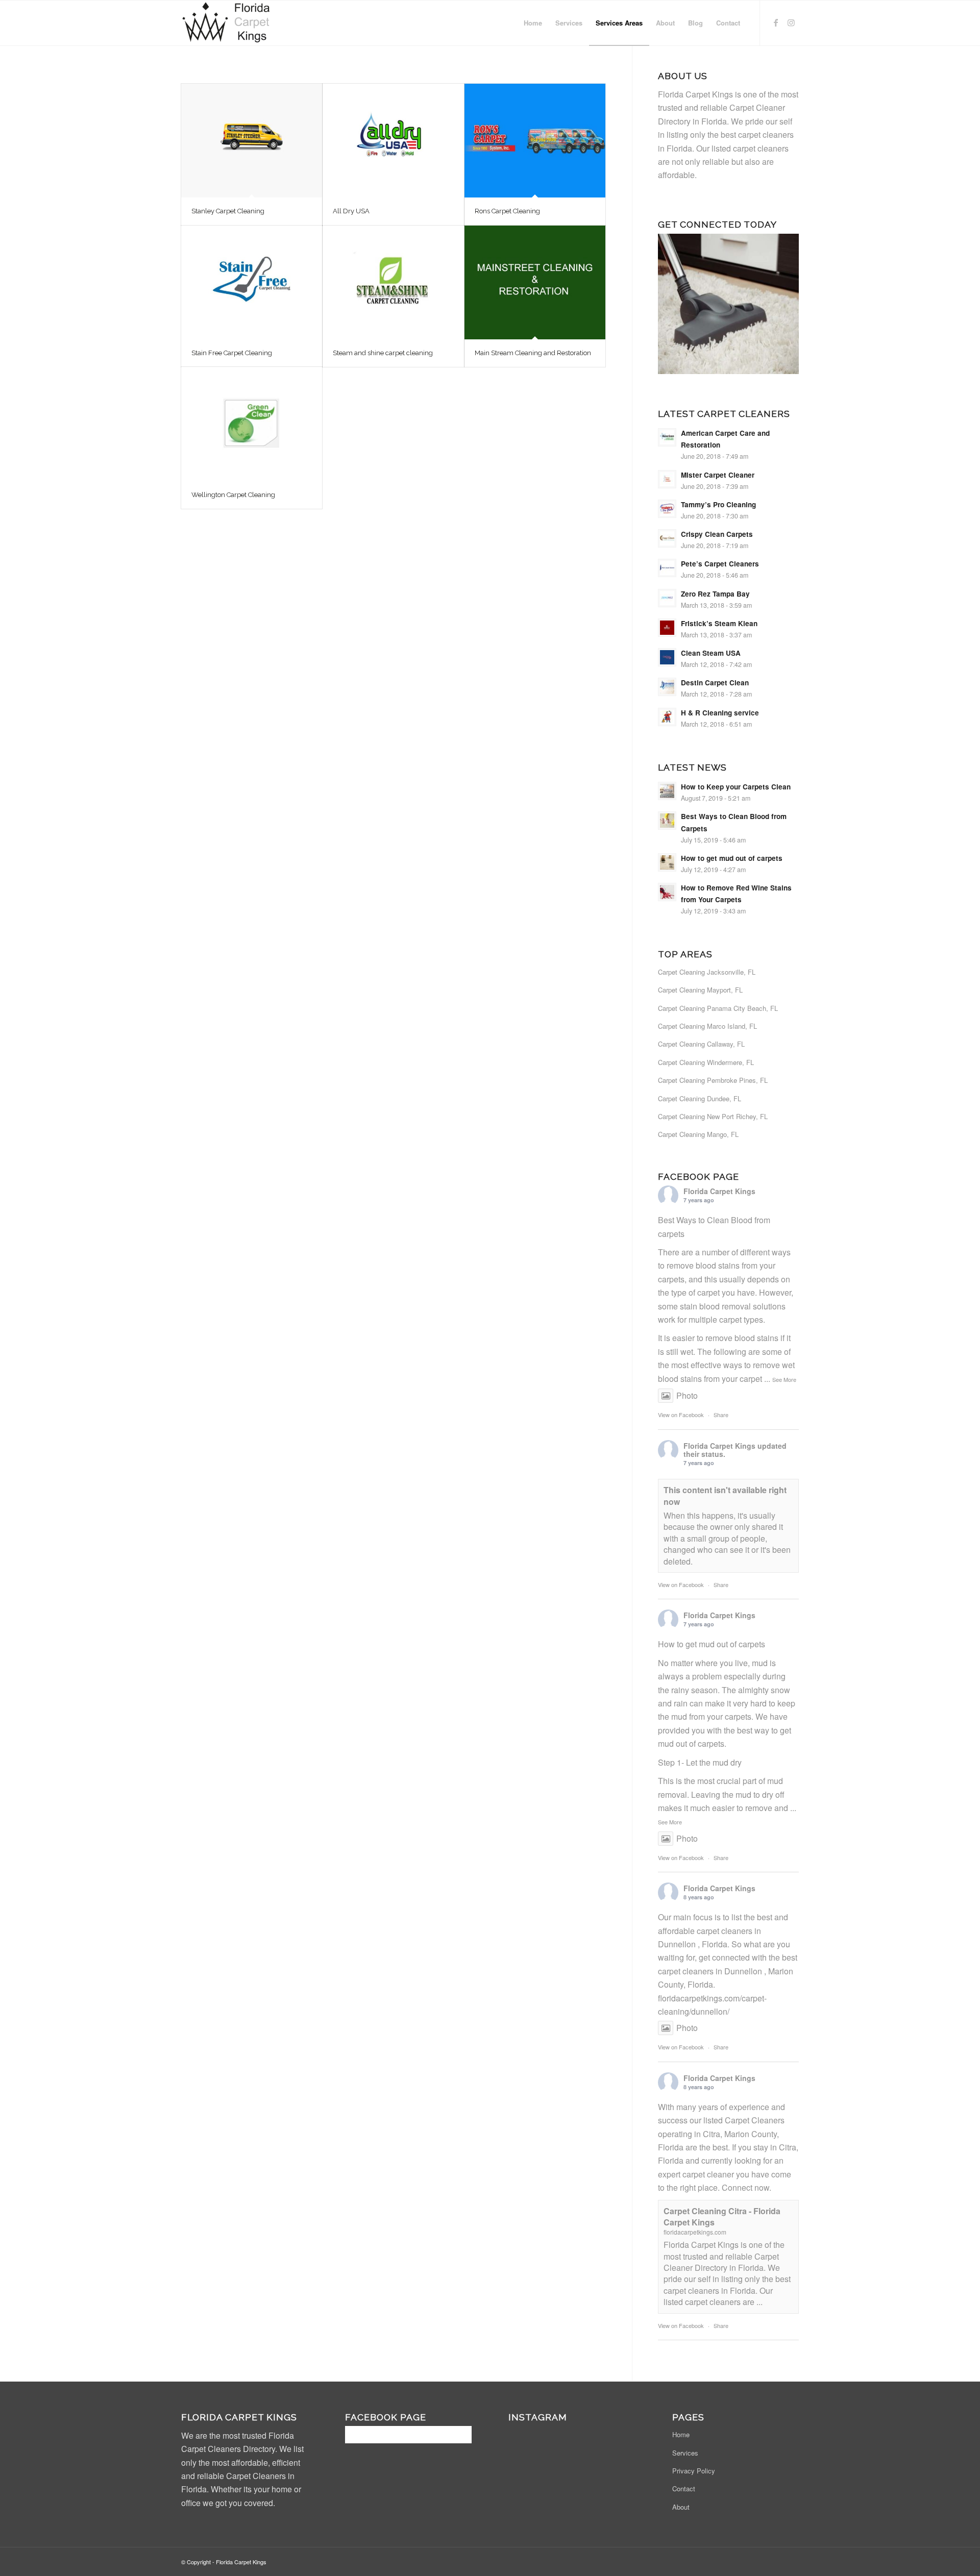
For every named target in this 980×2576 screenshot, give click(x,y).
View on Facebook (681, 1415)
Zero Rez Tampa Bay (715, 594)
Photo (687, 1395)
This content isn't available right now (725, 1495)
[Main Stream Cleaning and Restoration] (535, 282)
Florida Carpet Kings (719, 1191)
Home (681, 2434)
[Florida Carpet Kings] (228, 23)
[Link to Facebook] (776, 22)
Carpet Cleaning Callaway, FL (701, 1044)
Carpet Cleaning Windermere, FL (706, 1062)
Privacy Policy (694, 2471)
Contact (684, 2488)
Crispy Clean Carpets (717, 534)
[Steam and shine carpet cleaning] (393, 282)
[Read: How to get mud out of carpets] (667, 862)
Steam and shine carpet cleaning (383, 353)
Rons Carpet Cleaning (507, 211)
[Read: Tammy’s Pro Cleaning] (667, 509)
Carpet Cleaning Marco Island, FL (707, 1026)
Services (685, 2453)
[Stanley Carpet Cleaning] (252, 141)
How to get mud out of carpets (732, 858)
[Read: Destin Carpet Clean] (667, 687)
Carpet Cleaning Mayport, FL (700, 990)
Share (721, 1415)
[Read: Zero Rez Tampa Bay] (667, 598)
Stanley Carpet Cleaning (228, 211)
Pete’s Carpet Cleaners (720, 564)
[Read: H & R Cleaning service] (667, 717)
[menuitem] (533, 23)
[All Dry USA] (393, 141)
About (681, 2507)
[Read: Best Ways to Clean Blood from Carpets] (667, 821)
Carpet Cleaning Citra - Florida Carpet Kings (722, 2216)
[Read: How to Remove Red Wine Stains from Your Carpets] (667, 892)
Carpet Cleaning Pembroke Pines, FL (713, 1080)
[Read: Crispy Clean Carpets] (667, 538)
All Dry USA (351, 211)
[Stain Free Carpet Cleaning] (252, 282)
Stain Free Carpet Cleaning (232, 353)
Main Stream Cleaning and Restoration (533, 353)
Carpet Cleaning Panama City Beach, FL (718, 1008)
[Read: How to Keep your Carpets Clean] (667, 791)
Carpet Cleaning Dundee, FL (700, 1098)
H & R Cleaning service (720, 713)
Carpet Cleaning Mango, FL (698, 1134)
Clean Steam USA (711, 653)
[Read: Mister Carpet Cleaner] (667, 479)
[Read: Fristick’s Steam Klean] (667, 628)
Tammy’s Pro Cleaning (718, 504)
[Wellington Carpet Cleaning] (252, 424)
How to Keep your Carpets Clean (736, 787)
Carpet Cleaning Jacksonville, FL (707, 972)
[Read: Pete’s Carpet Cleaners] (667, 568)
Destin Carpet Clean (715, 683)
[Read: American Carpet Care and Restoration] (667, 437)
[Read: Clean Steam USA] (667, 657)
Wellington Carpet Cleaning (233, 495)
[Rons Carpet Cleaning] (535, 141)
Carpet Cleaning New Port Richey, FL (713, 1116)
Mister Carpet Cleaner (718, 475)
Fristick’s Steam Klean (719, 623)
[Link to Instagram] (791, 22)
